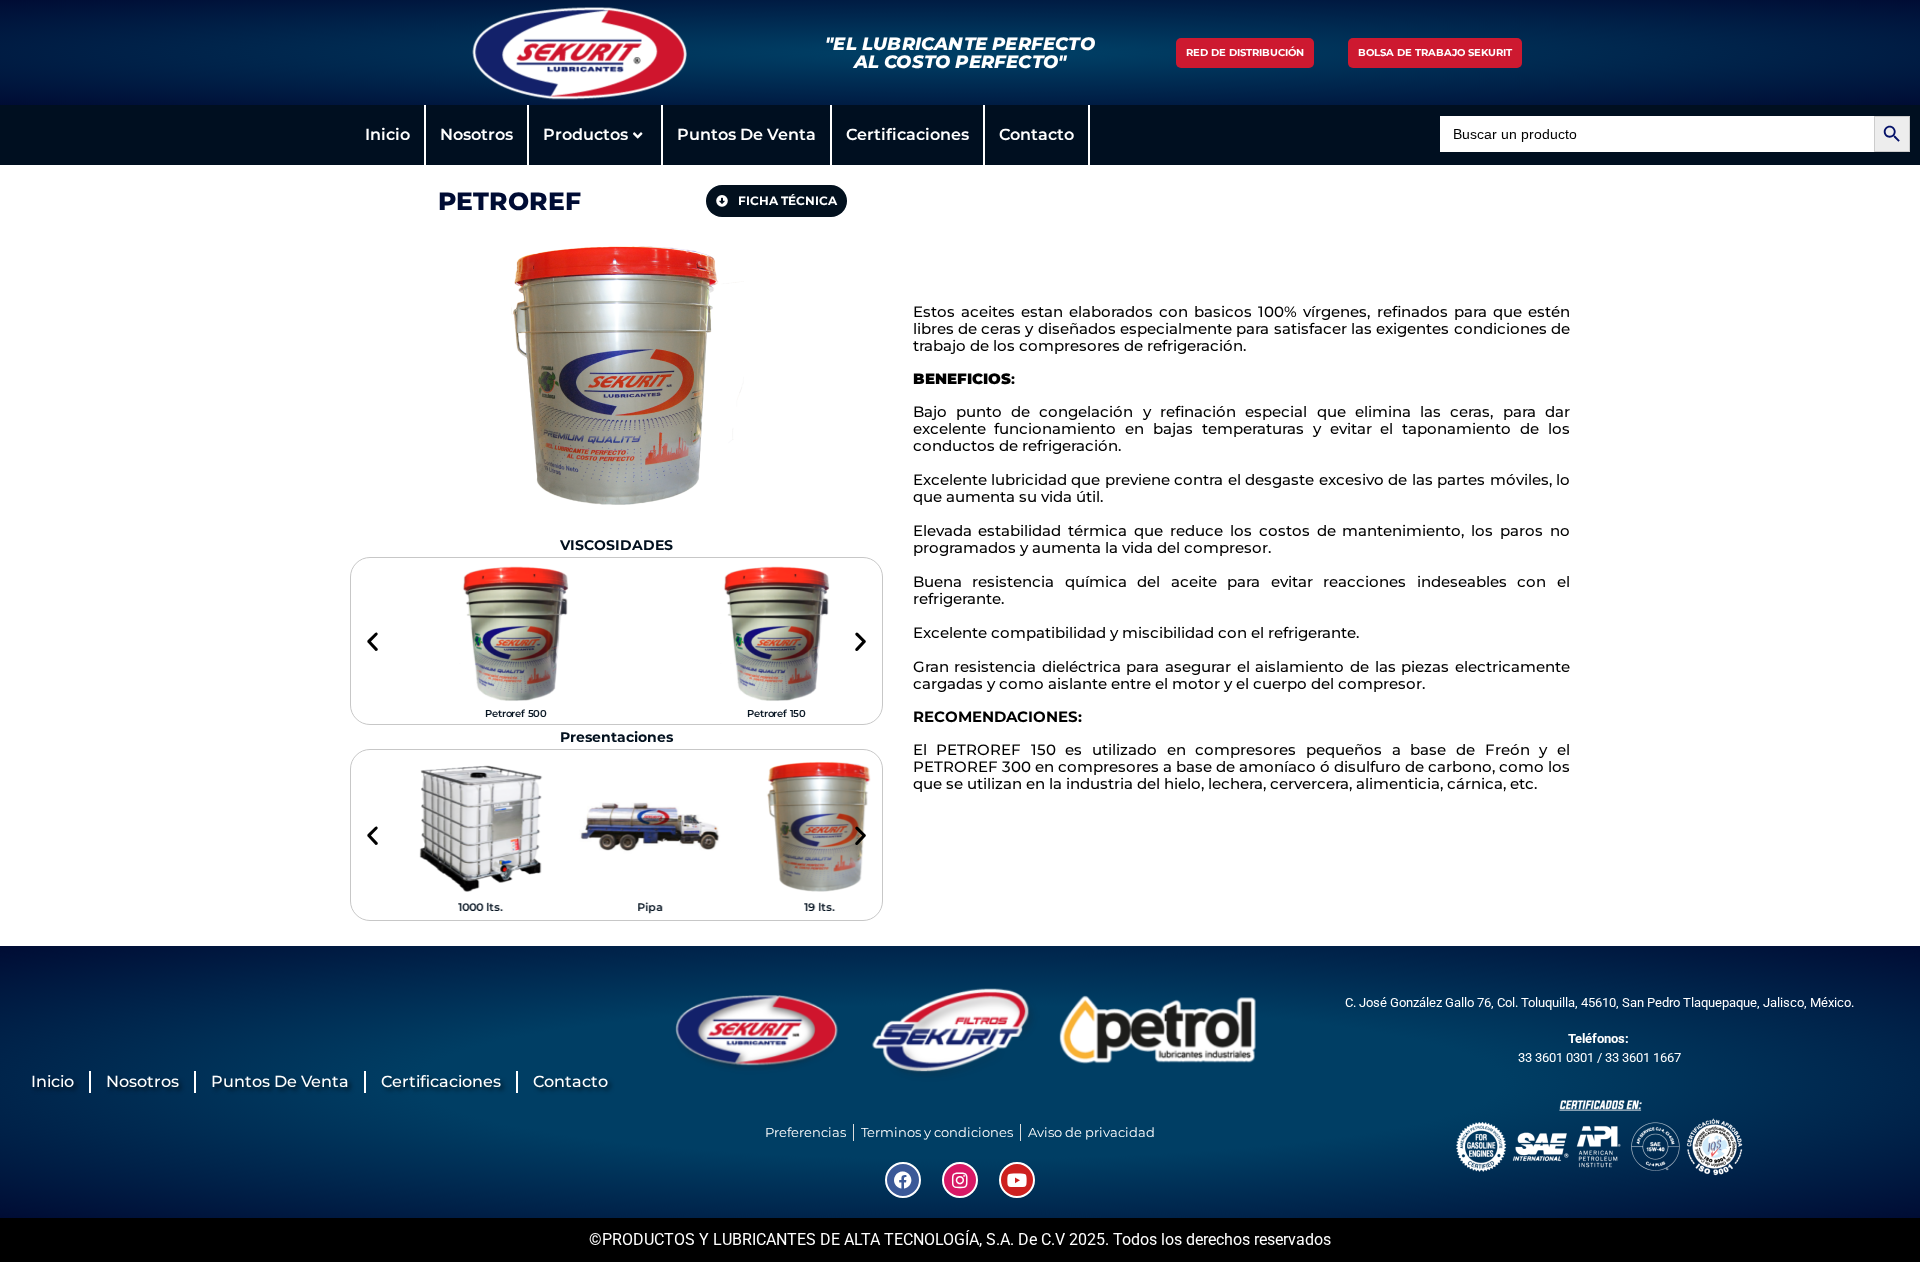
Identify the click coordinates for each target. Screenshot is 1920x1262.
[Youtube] (1017, 1180)
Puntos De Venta (746, 134)
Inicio (387, 134)
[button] (372, 641)
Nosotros (476, 134)
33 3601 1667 (1643, 1057)
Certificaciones (907, 134)
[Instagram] (960, 1180)
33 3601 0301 (1556, 1057)
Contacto (1036, 134)
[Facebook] (903, 1180)
